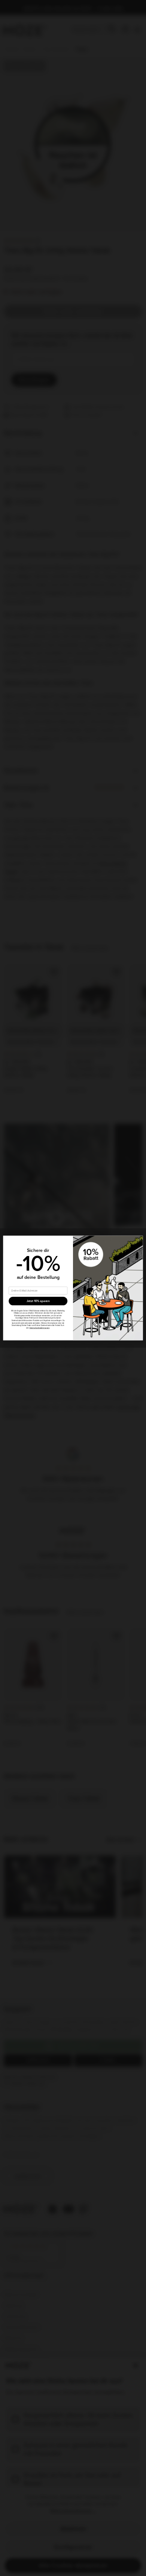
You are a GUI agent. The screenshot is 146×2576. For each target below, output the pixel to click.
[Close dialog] (139, 1240)
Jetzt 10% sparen (38, 1301)
